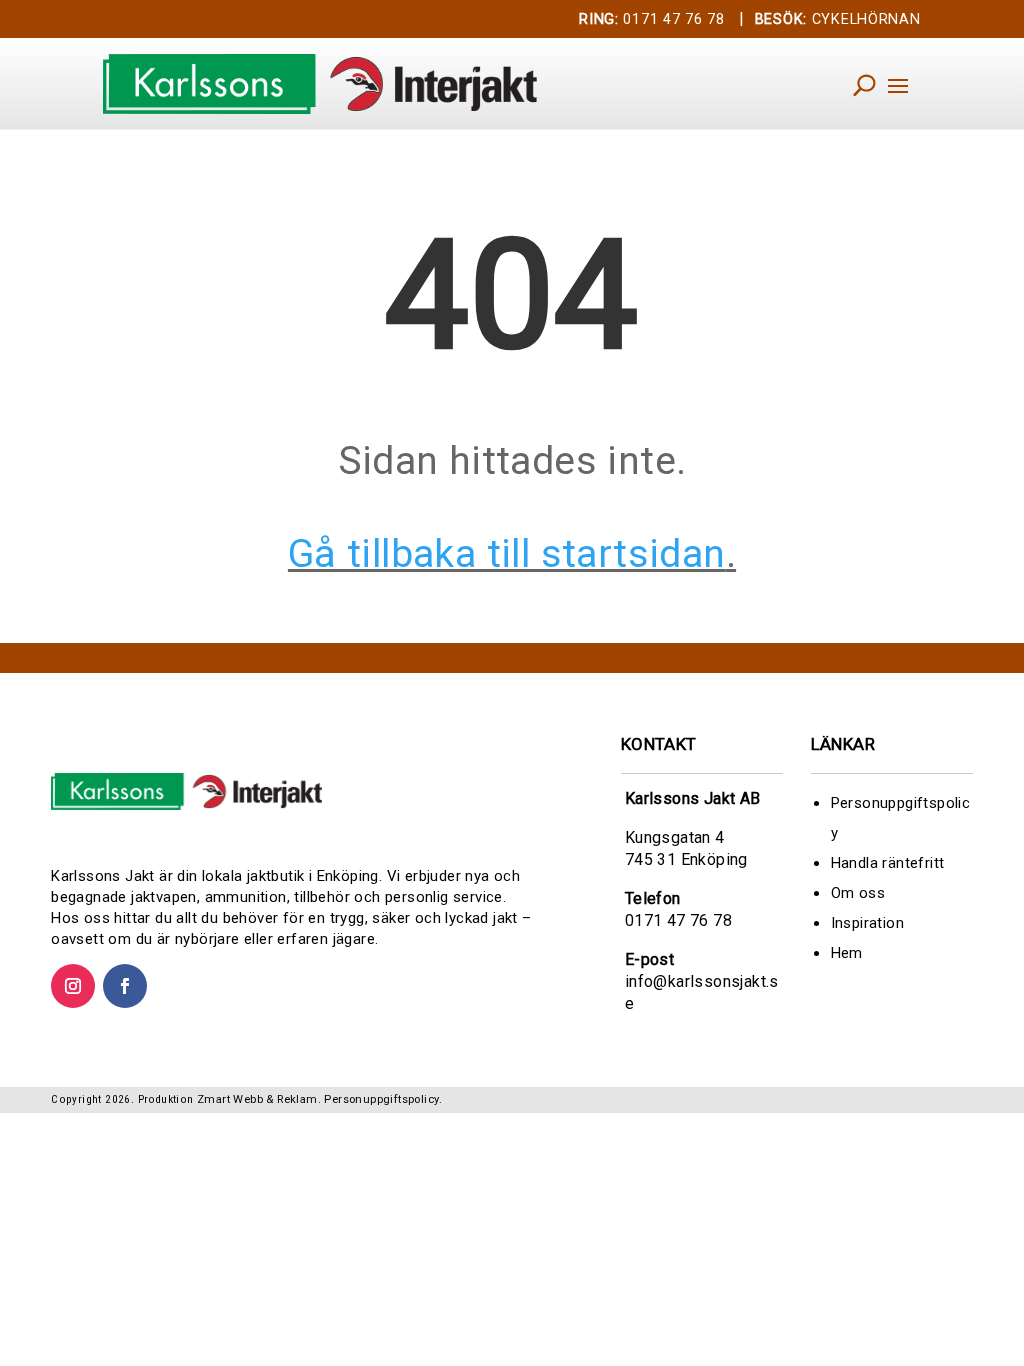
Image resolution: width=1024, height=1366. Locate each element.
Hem (847, 953)
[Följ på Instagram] (73, 986)
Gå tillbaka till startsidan (507, 554)
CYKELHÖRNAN (838, 19)
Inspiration (867, 923)
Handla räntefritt (888, 863)
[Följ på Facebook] (125, 986)
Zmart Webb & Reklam (257, 1099)
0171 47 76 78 (652, 19)
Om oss (858, 893)
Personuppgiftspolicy (381, 1099)
